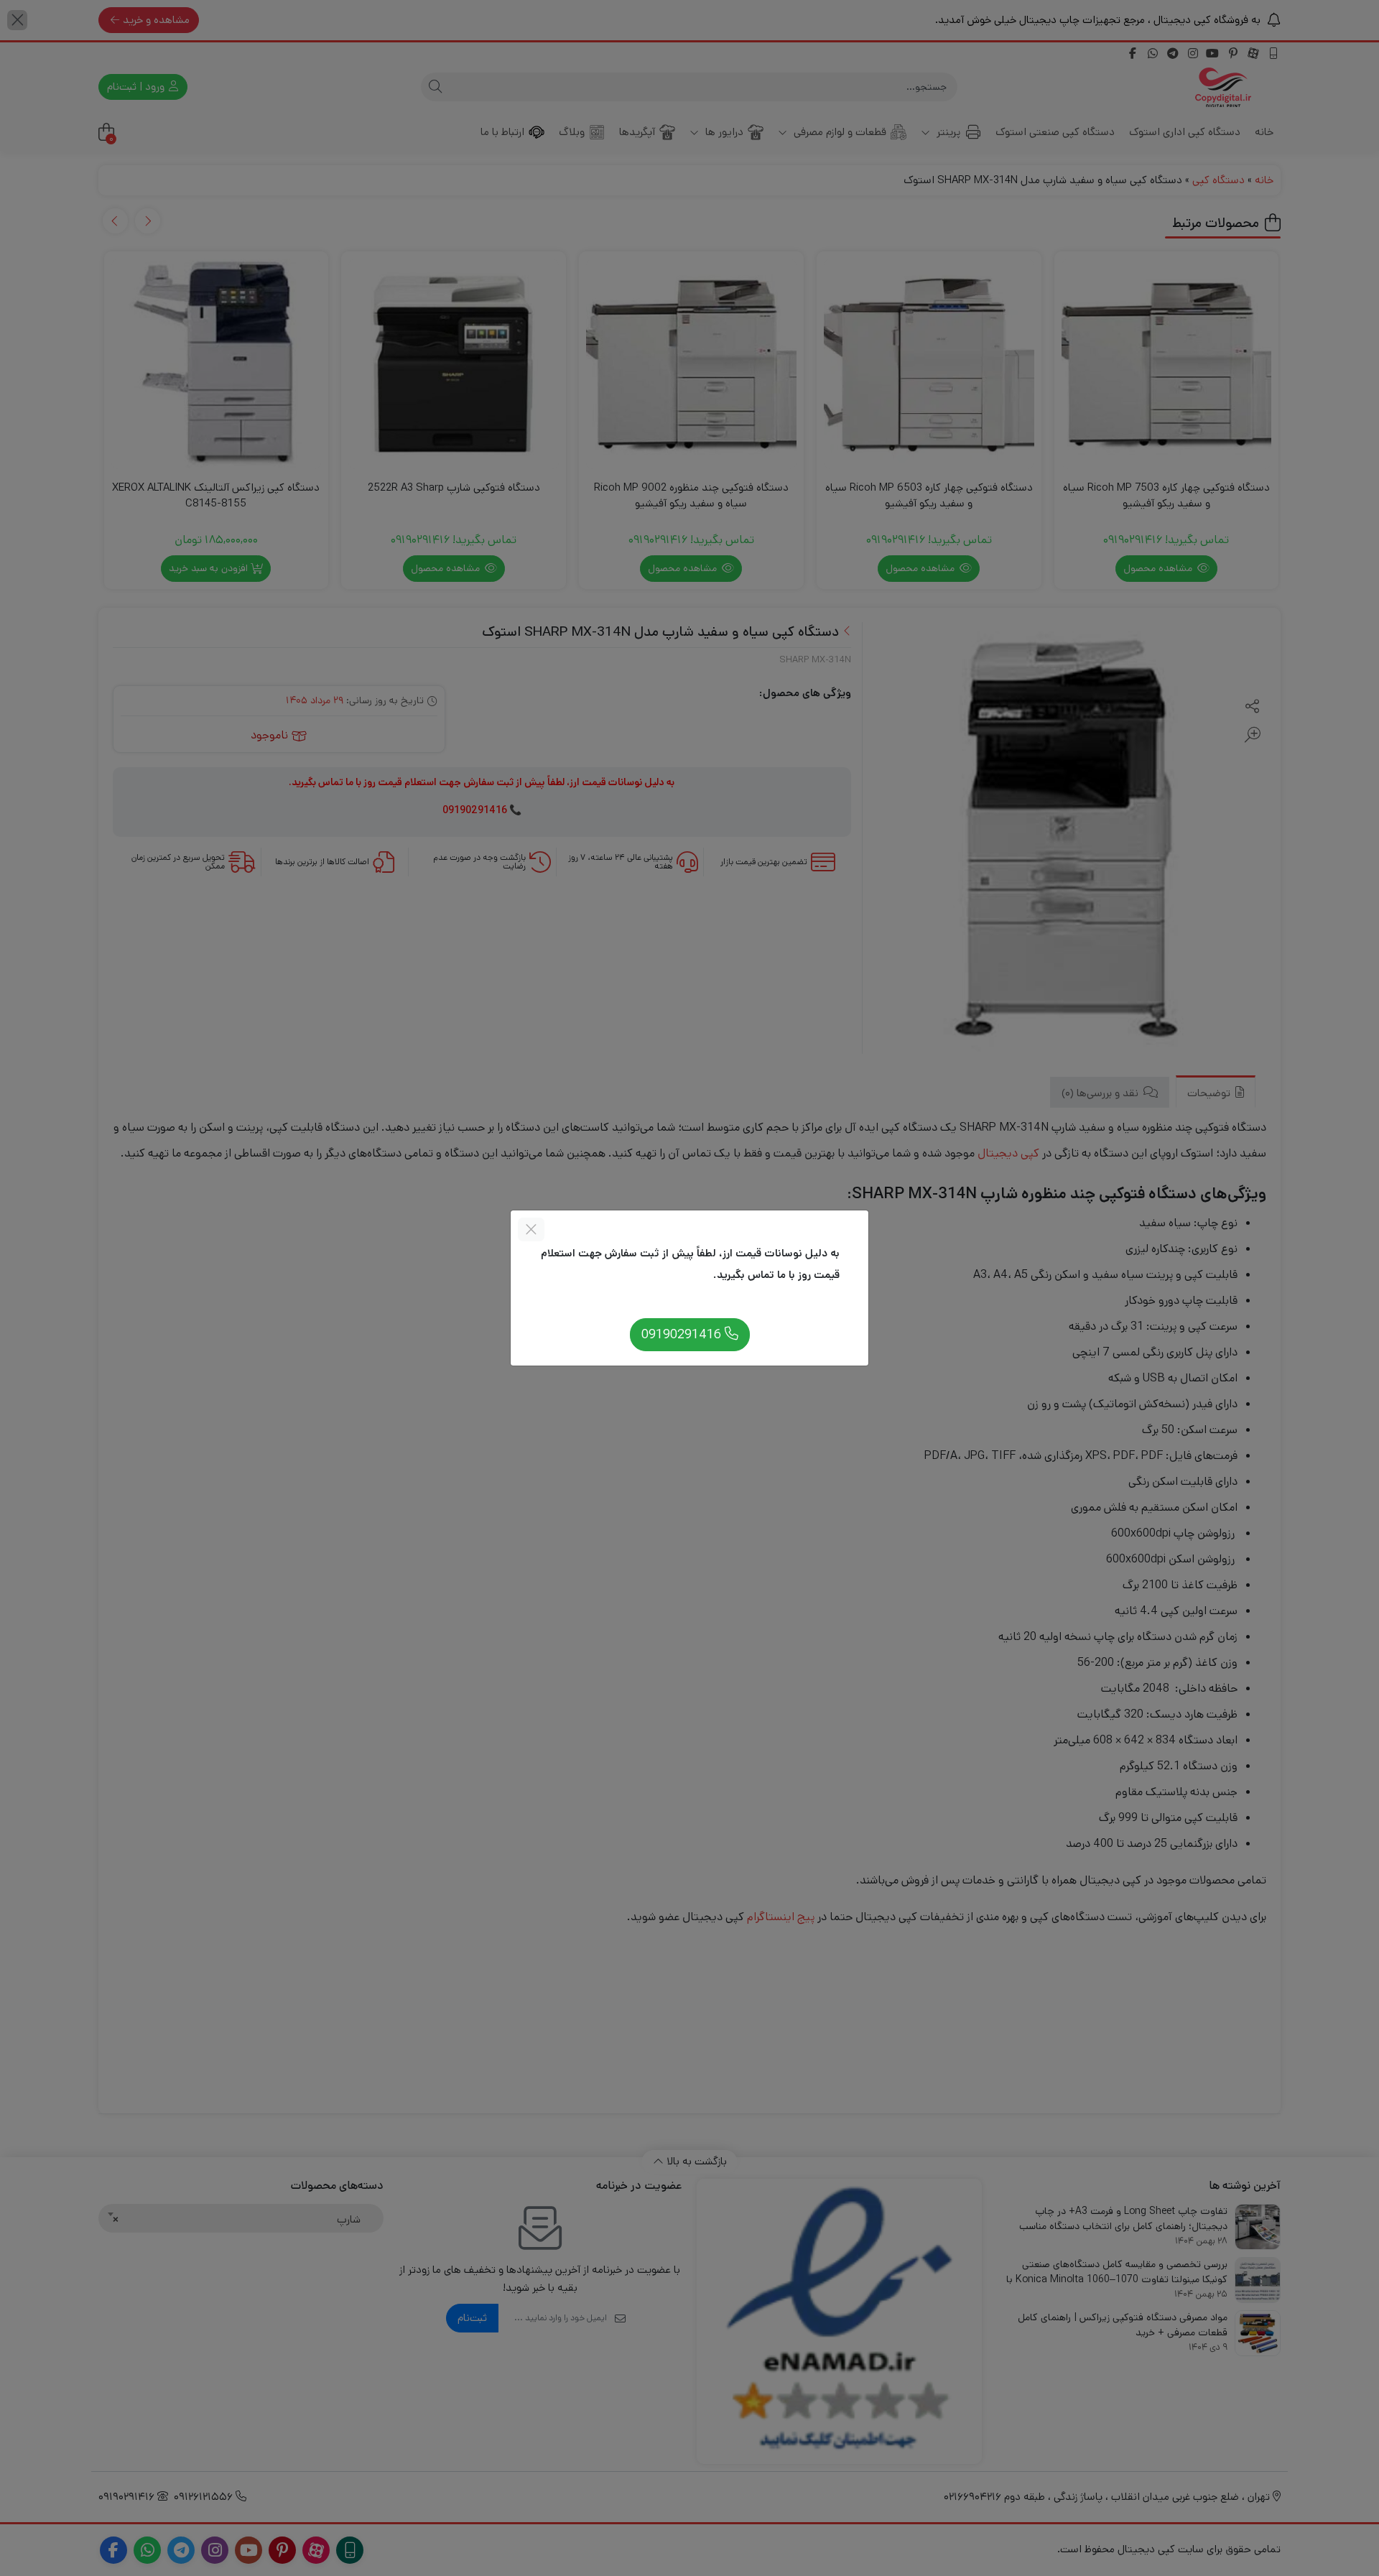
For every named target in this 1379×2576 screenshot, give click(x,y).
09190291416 (683, 1334)
